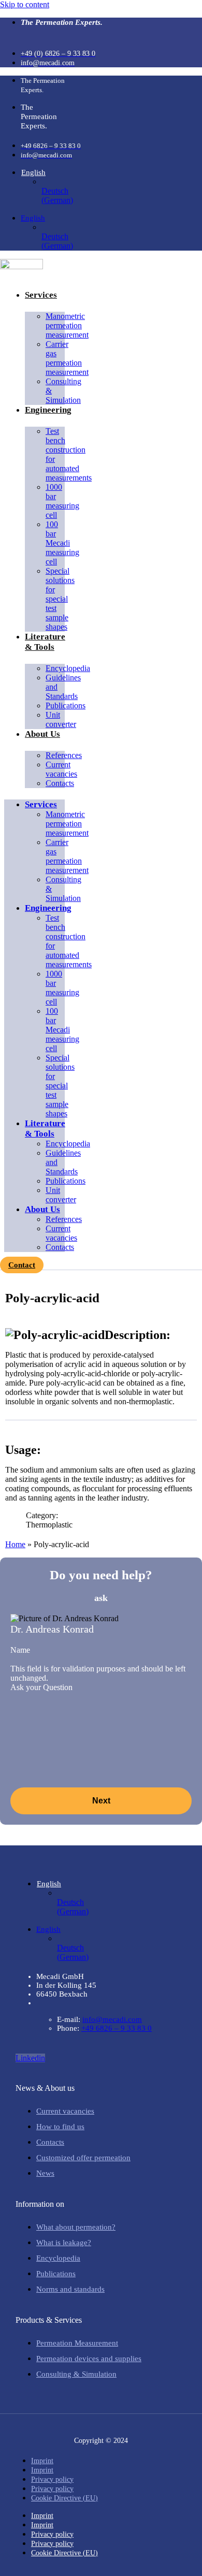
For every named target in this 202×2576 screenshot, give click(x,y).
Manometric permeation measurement (67, 325)
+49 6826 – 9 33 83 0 (117, 2028)
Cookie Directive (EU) (64, 2498)
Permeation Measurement (77, 2343)
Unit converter (61, 719)
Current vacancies (61, 769)
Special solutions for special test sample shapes (60, 599)
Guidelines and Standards (63, 687)
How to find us (60, 2127)
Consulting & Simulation (63, 391)
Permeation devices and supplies (89, 2359)
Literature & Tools (45, 642)
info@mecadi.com (112, 2019)
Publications (66, 705)
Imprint (42, 2461)
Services (41, 295)
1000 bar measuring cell (62, 501)
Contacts (60, 783)
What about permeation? (76, 2227)
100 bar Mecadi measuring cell (62, 543)
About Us (42, 734)
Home (15, 1544)
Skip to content (25, 4)
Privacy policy (52, 2479)
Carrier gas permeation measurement (67, 358)
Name (20, 1650)
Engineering (48, 410)
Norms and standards (70, 2289)
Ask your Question (41, 1687)
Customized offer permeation (83, 2158)
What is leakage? (64, 2243)
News (45, 2173)
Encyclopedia (58, 2258)
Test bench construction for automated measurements (69, 454)
